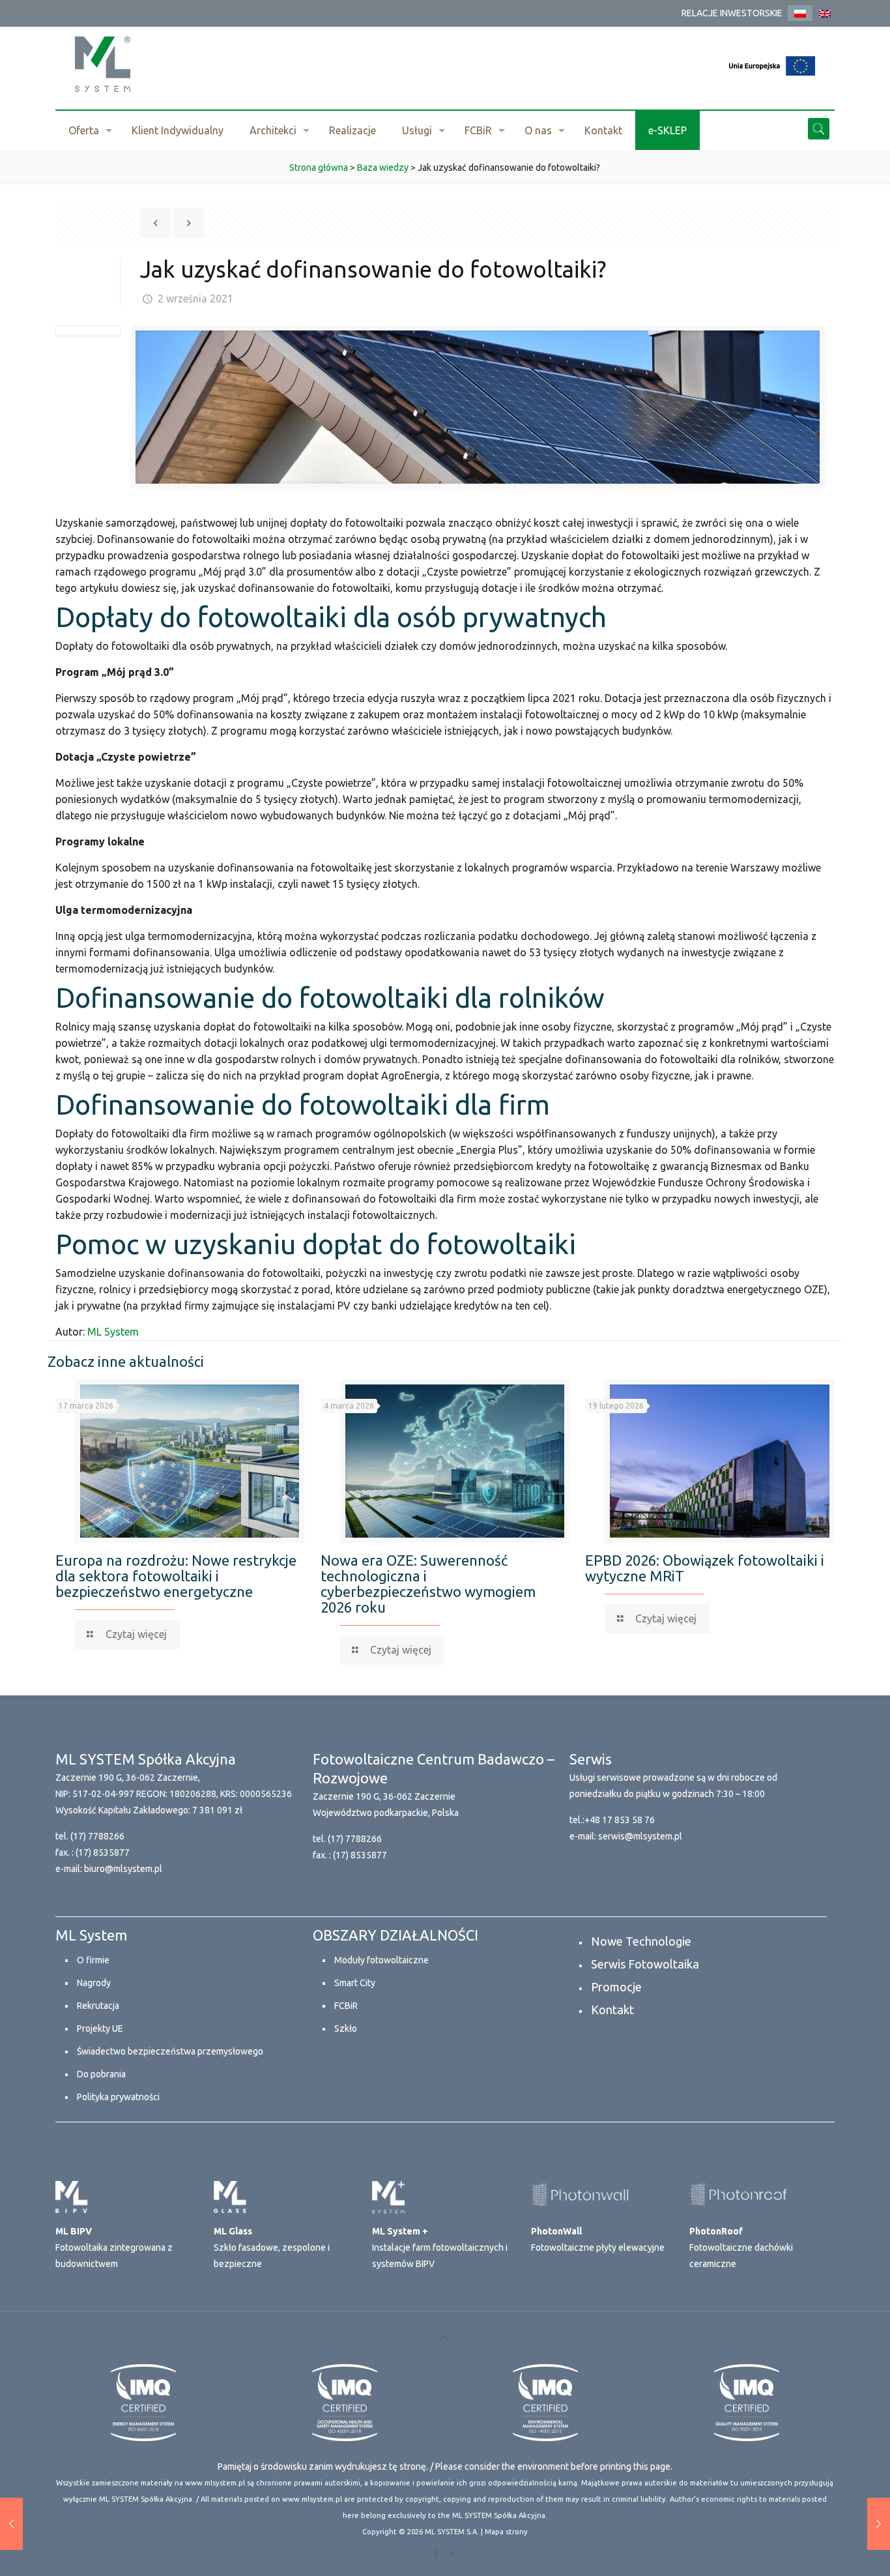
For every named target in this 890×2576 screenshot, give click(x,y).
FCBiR (346, 2006)
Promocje (616, 1987)
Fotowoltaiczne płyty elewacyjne (598, 2239)
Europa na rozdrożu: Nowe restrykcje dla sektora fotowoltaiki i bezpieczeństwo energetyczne (176, 1576)
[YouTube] (454, 2554)
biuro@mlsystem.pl (123, 1869)
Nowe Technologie (641, 1941)
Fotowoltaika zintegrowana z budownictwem (114, 2247)
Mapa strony (506, 2532)
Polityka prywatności (118, 2097)
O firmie (93, 1960)
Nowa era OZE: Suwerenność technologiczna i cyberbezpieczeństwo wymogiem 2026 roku (428, 1584)
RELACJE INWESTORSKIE (732, 13)
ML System (113, 1332)
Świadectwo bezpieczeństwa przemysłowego (170, 2051)
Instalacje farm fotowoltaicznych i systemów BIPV (440, 2247)
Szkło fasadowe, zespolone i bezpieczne (272, 2247)
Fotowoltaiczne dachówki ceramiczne (741, 2247)
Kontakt (612, 2010)
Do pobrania (101, 2074)
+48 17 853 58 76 (620, 1820)
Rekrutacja (98, 2006)
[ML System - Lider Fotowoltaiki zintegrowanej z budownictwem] (103, 64)
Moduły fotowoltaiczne (381, 1960)
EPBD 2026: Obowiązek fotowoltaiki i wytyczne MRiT (705, 1568)
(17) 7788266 (97, 1836)
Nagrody (94, 1983)
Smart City (355, 1983)
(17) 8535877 (103, 1852)
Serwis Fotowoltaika (645, 1964)
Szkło (346, 2028)
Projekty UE (100, 2028)
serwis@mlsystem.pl (640, 1836)
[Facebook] (436, 2554)
